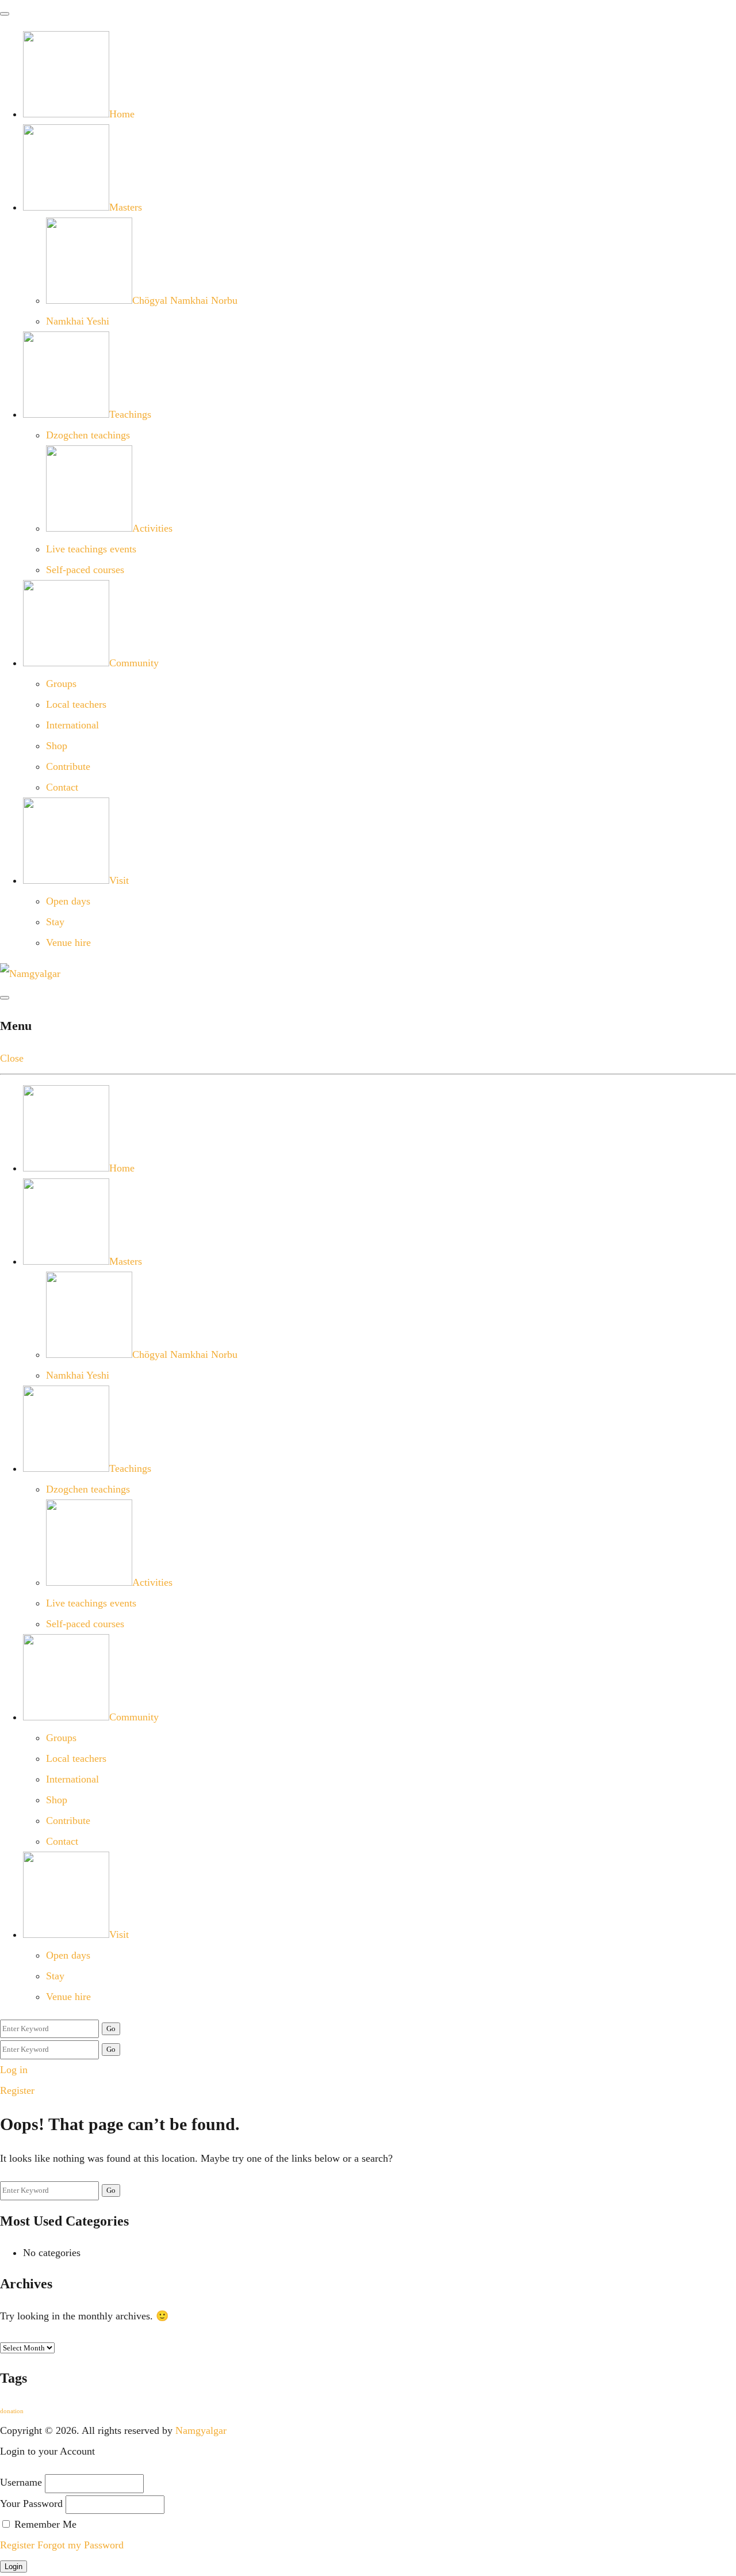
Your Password (31, 2504)
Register (17, 2090)
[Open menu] (5, 998)
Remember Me (44, 2524)
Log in (14, 2070)
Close (12, 1058)
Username (21, 2482)
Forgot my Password (80, 2545)
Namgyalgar (201, 2430)
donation (12, 2411)
